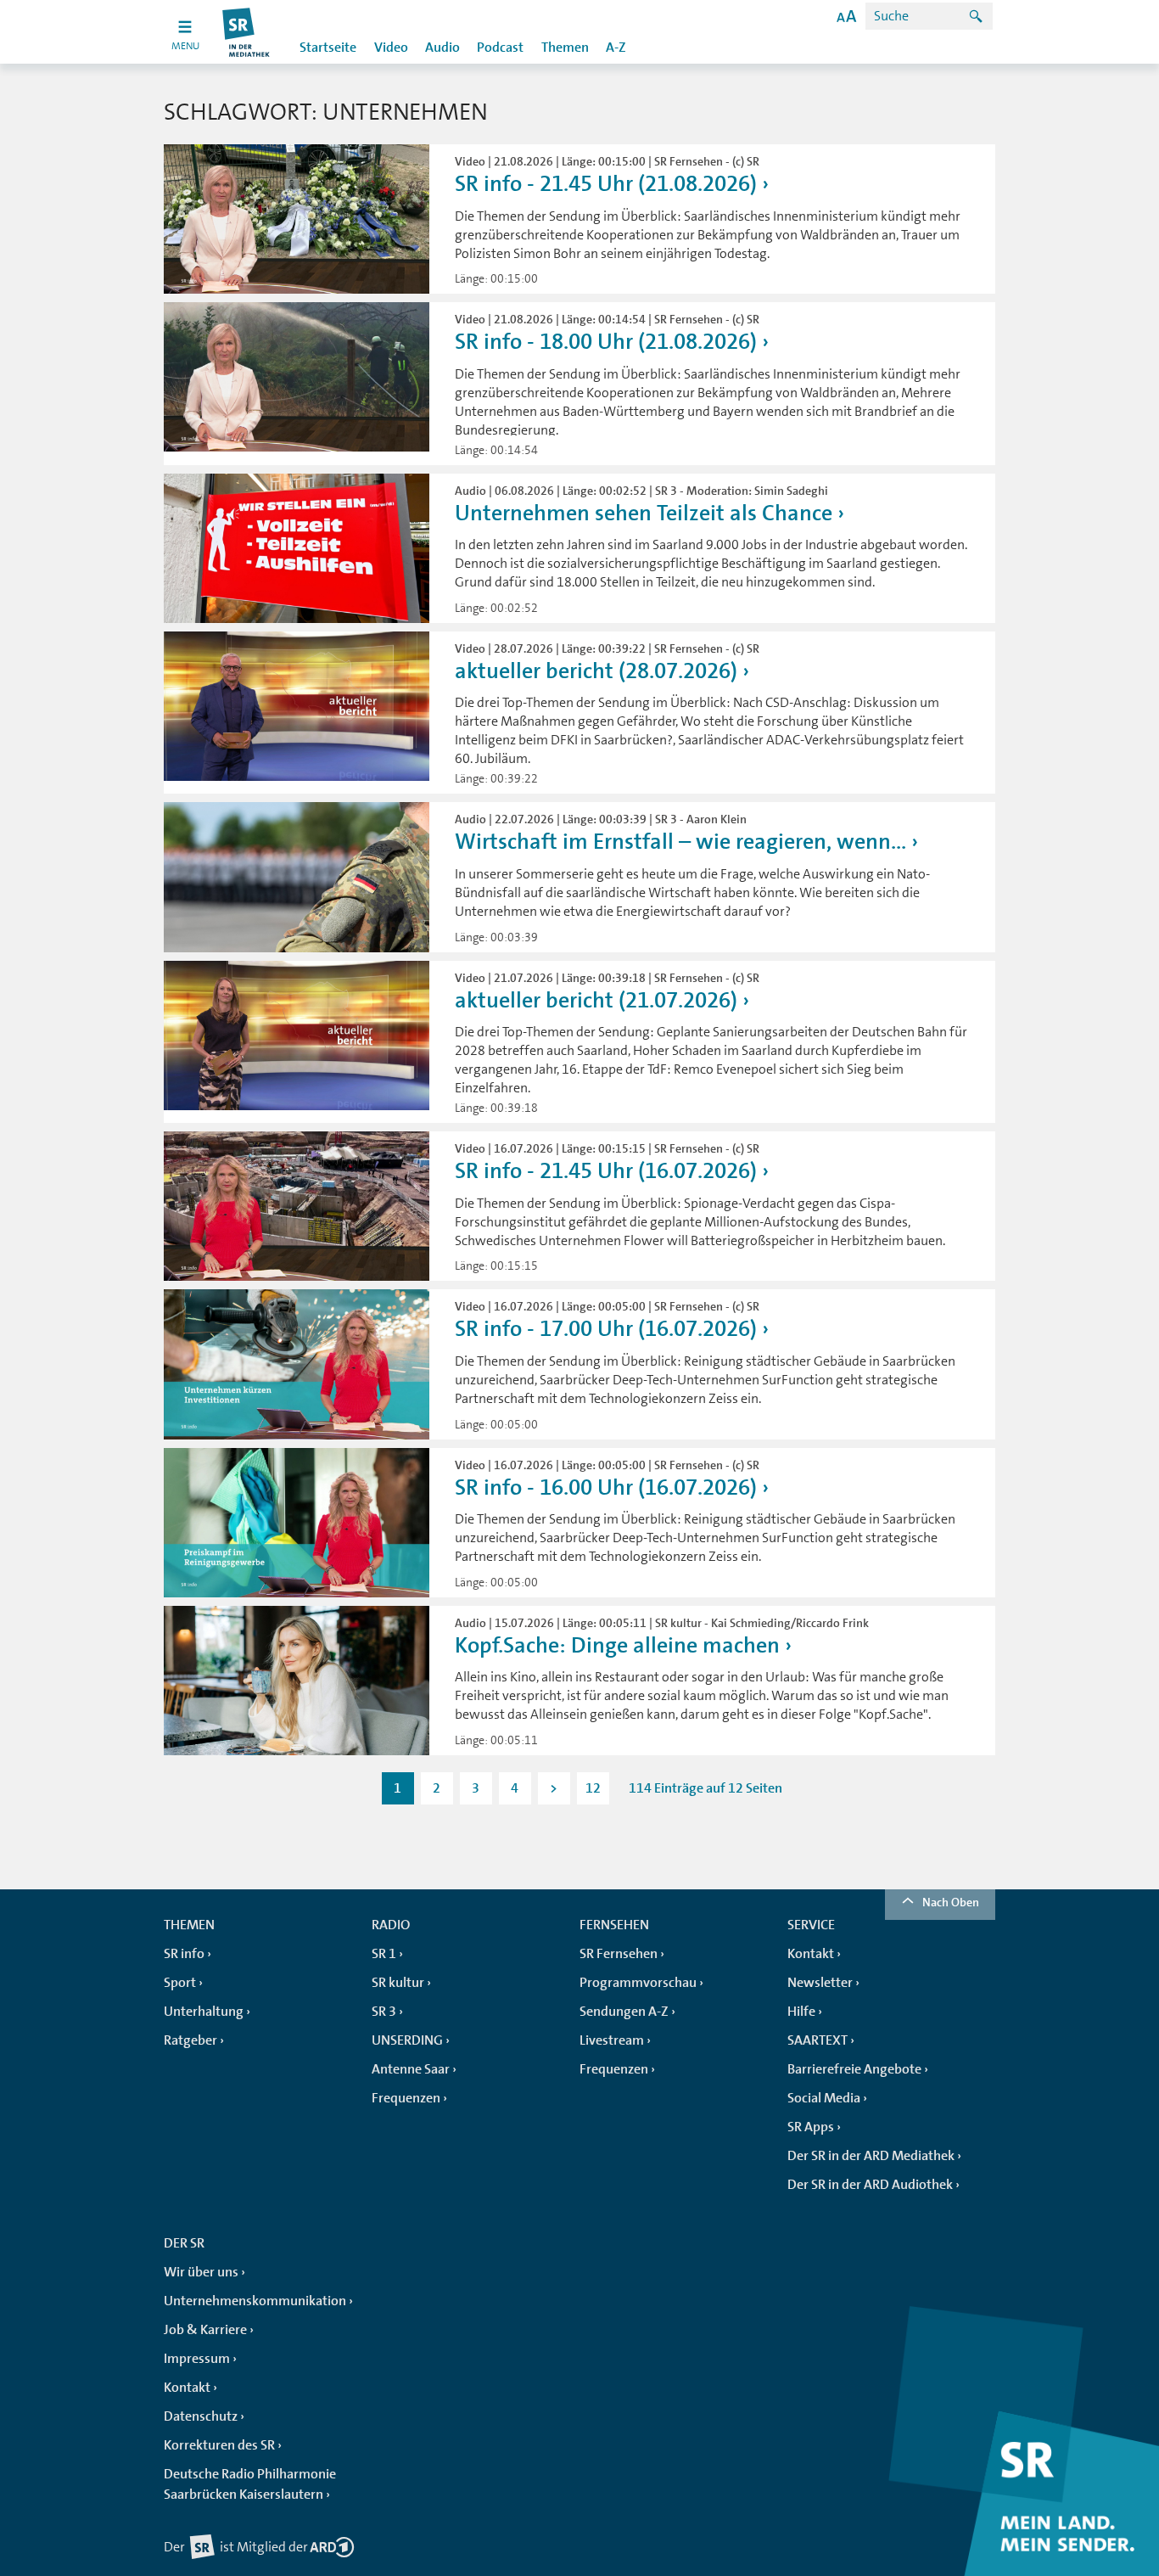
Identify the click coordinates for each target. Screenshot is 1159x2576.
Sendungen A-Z (624, 2012)
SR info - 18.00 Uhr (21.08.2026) (606, 342)
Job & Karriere (205, 2330)
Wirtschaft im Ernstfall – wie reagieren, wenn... (680, 842)
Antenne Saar (411, 2069)
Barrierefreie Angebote (854, 2069)
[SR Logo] (246, 32)
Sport (180, 1983)
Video (391, 48)
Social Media (824, 2098)
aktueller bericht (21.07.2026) (596, 1000)
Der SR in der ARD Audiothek (870, 2185)
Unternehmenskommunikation (255, 2301)
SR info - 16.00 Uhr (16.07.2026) (606, 1487)
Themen (565, 48)
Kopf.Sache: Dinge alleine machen (617, 1645)
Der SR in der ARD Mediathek (871, 2156)
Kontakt (811, 1954)
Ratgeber (190, 2040)
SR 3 (384, 2012)
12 (593, 1788)
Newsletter (820, 1983)
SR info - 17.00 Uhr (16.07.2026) (606, 1329)
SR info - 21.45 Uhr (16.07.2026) (606, 1171)
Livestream (612, 2040)
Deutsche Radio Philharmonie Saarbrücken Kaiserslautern (250, 2484)
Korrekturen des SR (219, 2445)
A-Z (616, 48)
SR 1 (384, 1954)
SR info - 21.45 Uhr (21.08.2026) (606, 184)
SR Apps (811, 2127)
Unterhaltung (204, 2012)
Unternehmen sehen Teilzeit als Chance (644, 513)
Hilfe (801, 2012)
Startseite (328, 48)
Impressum (197, 2359)
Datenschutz (201, 2416)
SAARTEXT (817, 2040)
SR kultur (398, 1983)
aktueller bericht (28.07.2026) (596, 671)
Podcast (500, 48)
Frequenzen (406, 2098)
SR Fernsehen (619, 1954)
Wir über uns (201, 2272)
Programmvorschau (638, 1983)
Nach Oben (951, 1902)
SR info (184, 1954)
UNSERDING (407, 2040)
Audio (442, 48)
